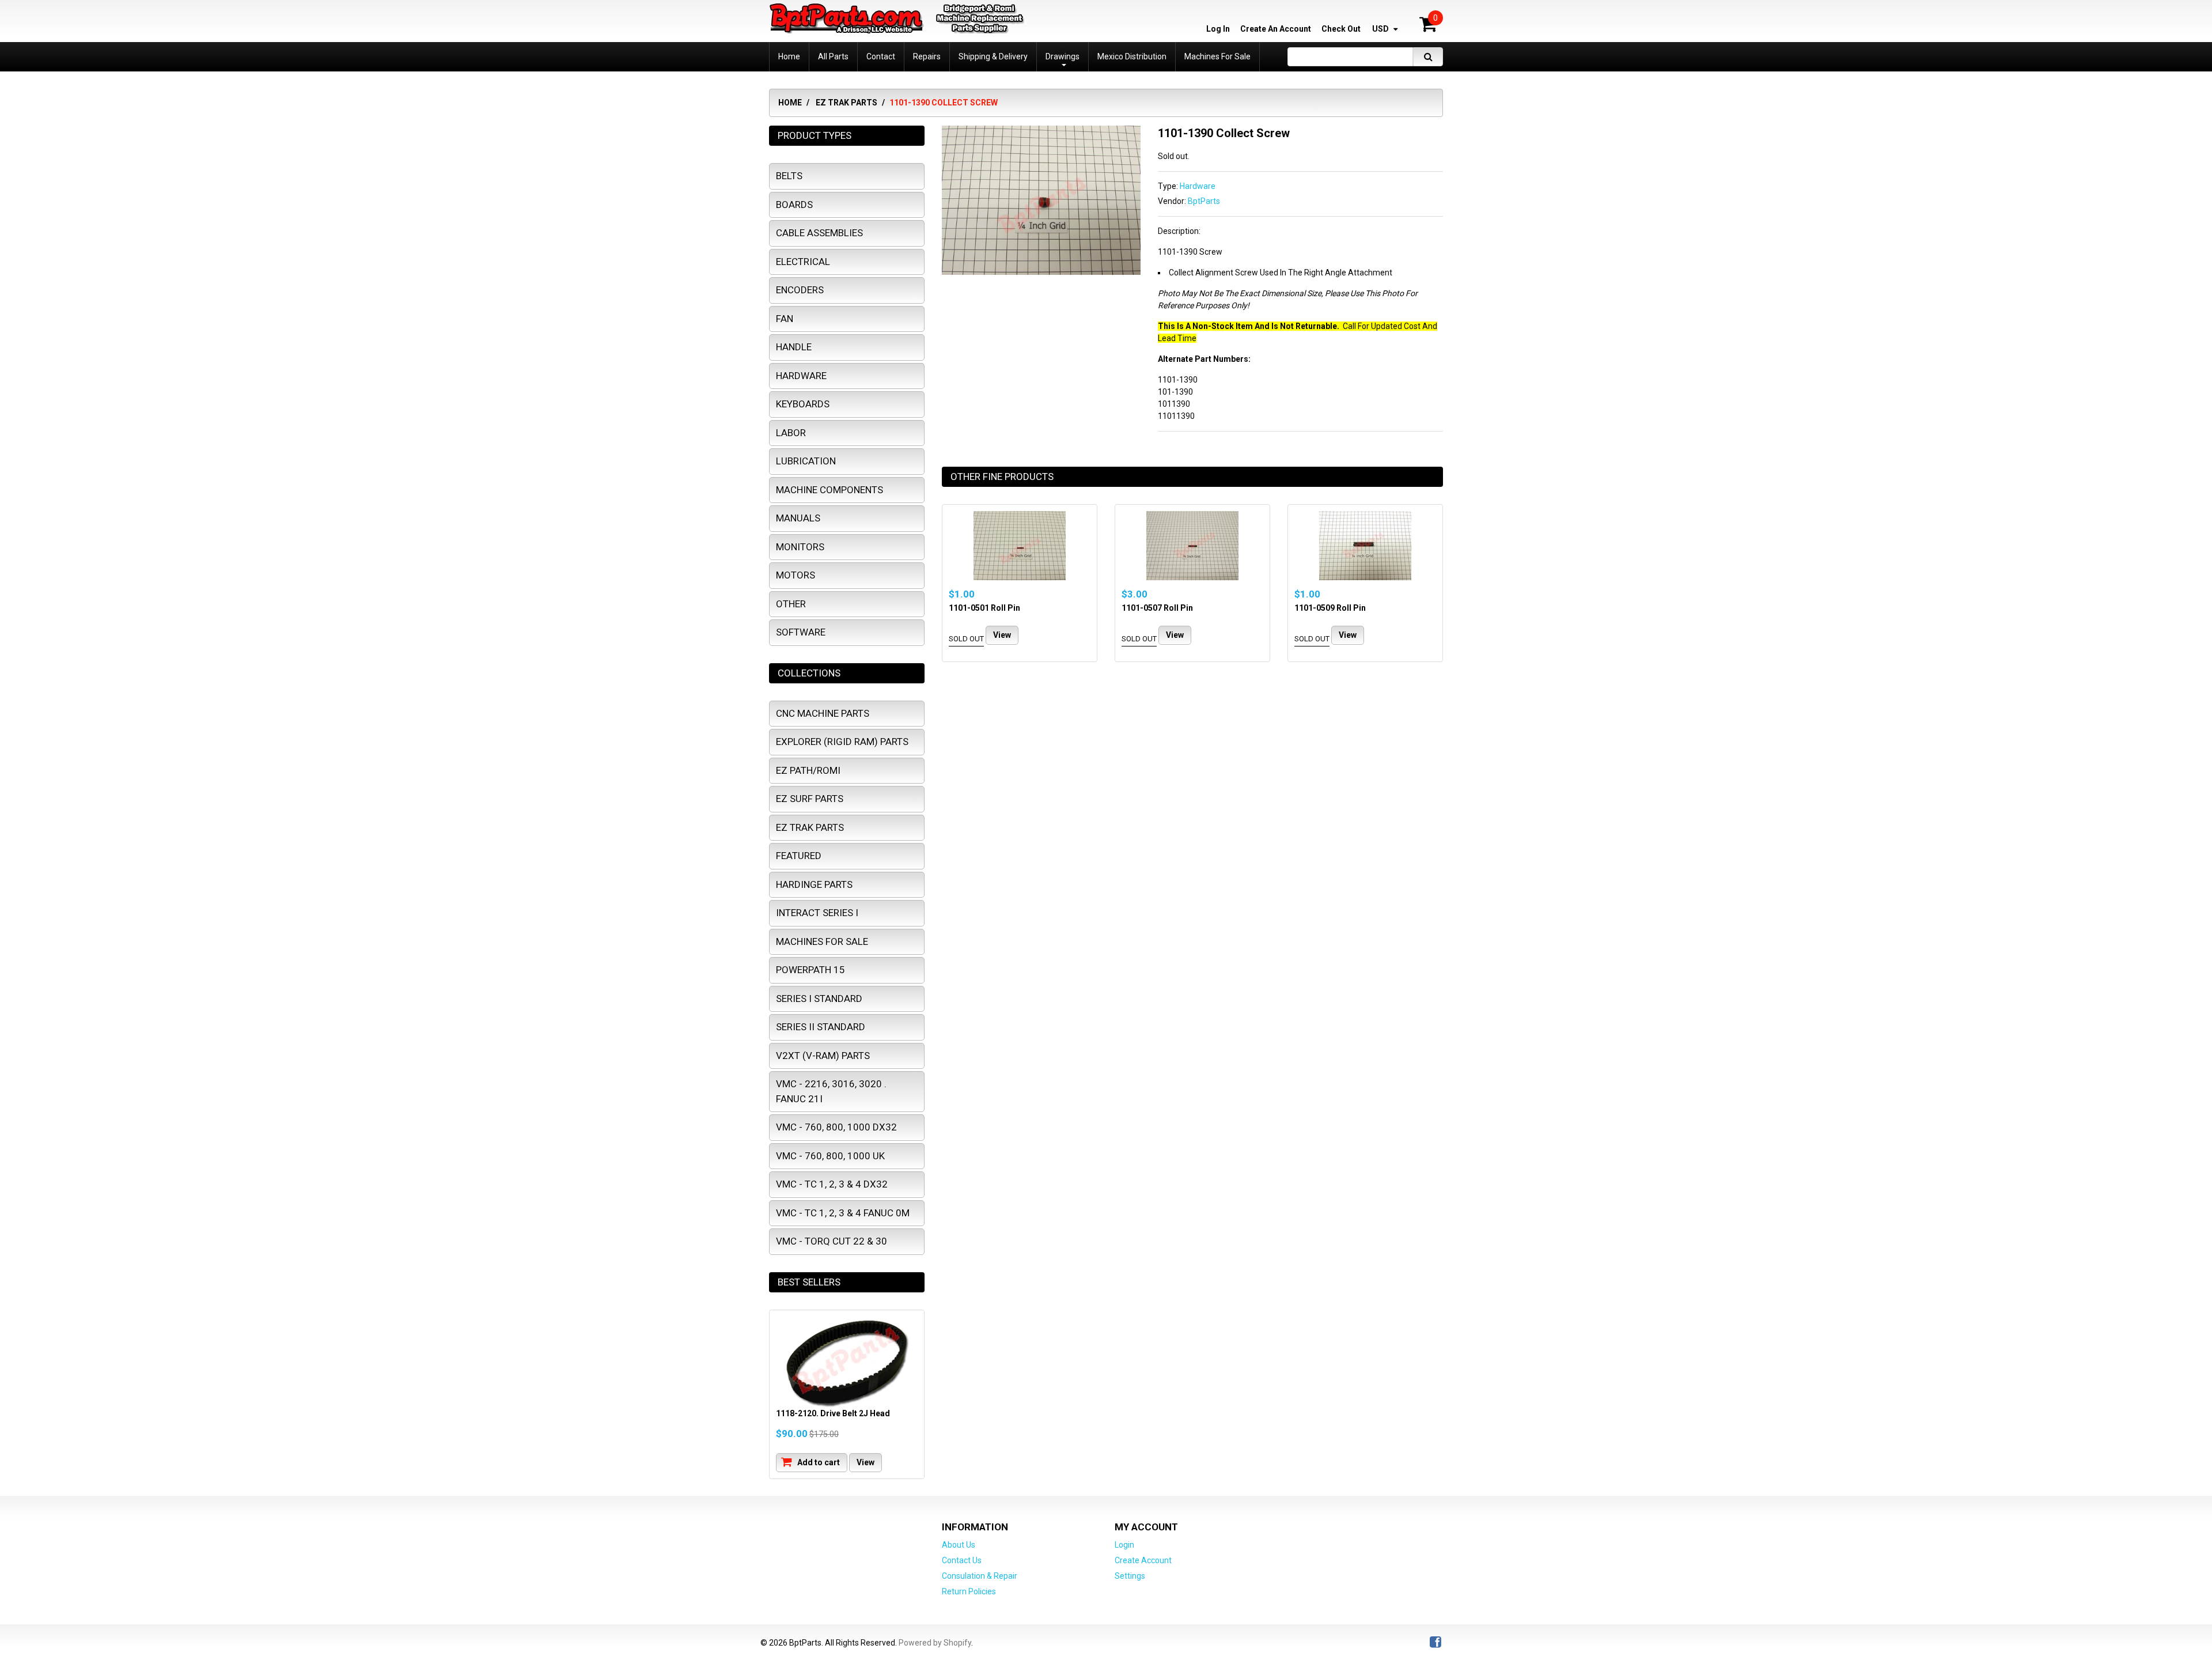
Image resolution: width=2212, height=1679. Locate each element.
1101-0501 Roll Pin (984, 608)
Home (790, 103)
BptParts (1204, 201)
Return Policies (969, 1591)
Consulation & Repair (980, 1576)
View (1002, 635)
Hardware (1198, 186)
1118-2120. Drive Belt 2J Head (833, 1413)
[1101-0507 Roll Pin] (1192, 546)
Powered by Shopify (935, 1643)
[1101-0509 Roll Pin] (1365, 546)
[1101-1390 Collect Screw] (1041, 131)
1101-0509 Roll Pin (1330, 608)
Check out (1341, 29)
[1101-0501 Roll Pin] (1020, 546)
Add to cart (818, 1462)
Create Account (1143, 1560)
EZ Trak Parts (846, 103)
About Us (959, 1545)
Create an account (1276, 29)
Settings (1130, 1576)
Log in (1218, 29)
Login (1124, 1545)
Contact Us (962, 1560)
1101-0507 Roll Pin (1157, 608)
